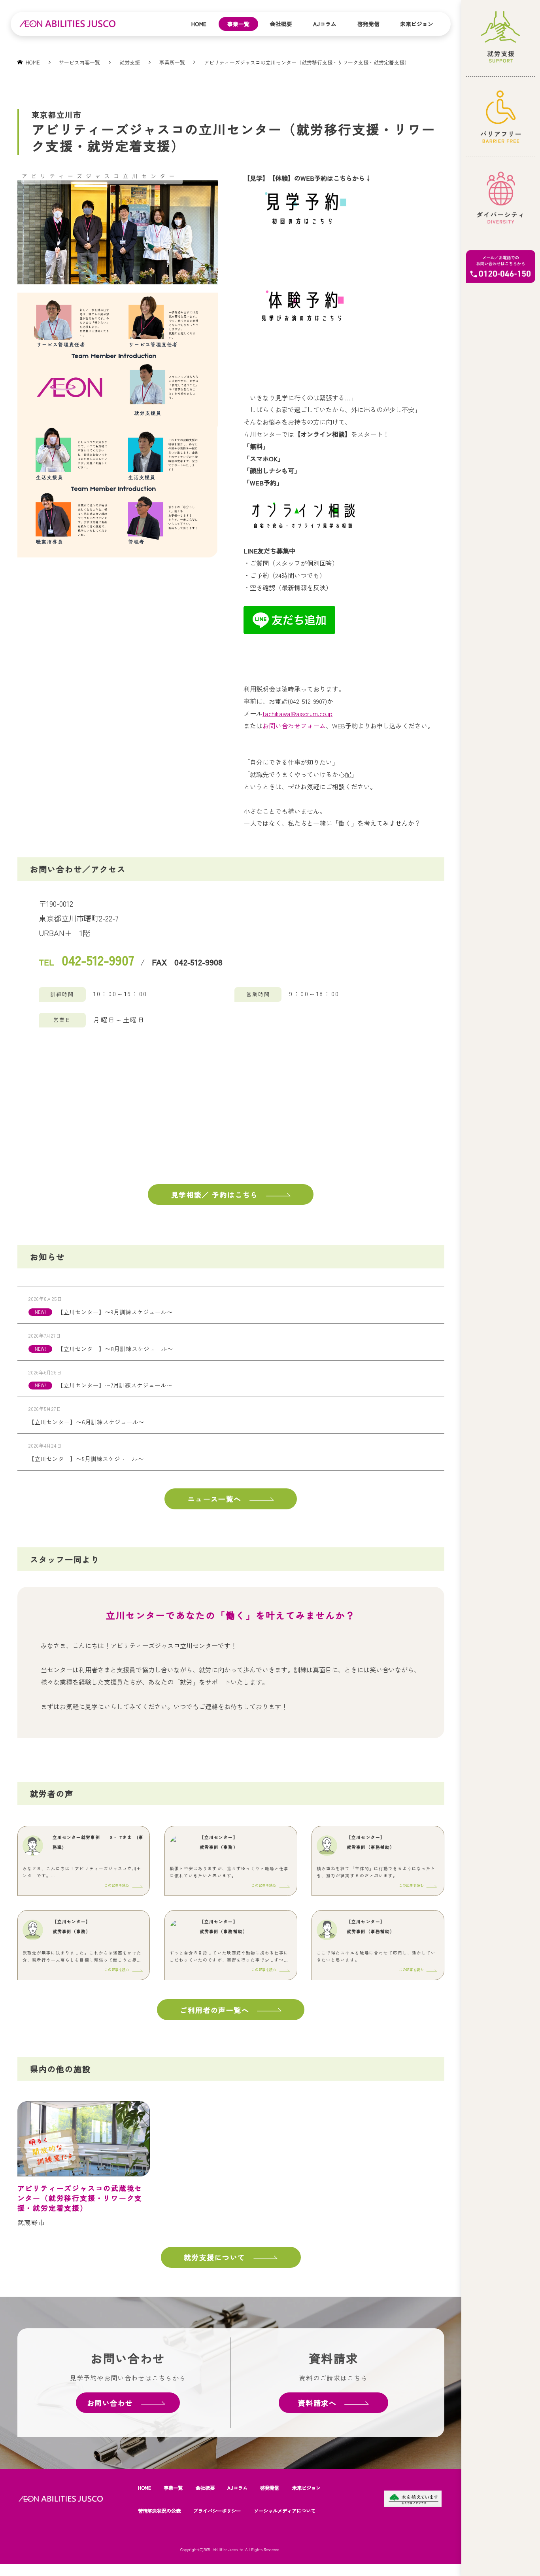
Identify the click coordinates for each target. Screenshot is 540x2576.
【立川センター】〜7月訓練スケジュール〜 (115, 1385)
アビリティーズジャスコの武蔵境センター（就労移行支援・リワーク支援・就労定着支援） (80, 2198)
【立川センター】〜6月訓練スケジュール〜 (86, 1422)
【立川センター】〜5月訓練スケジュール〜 (86, 1459)
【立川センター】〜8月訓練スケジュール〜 (115, 1349)
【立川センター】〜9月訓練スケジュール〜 (115, 1312)
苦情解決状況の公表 (159, 2511)
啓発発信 (368, 24)
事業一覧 (238, 24)
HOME (144, 2488)
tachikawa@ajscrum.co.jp (297, 713)
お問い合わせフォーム (294, 726)
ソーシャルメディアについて (285, 2511)
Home (199, 24)
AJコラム (325, 24)
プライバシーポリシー (217, 2511)
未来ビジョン (417, 24)
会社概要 (281, 24)
